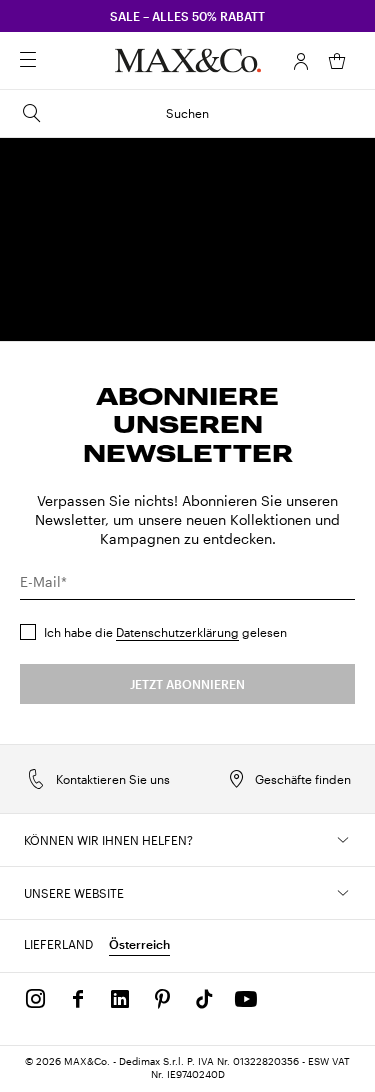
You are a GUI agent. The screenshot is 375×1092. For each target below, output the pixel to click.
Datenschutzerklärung (177, 632)
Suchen (187, 113)
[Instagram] (36, 999)
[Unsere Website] (343, 893)
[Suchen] (56, 61)
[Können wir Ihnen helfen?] (343, 840)
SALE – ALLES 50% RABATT (187, 16)
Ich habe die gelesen (165, 632)
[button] (301, 61)
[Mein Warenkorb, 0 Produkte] (337, 61)
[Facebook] (78, 999)
